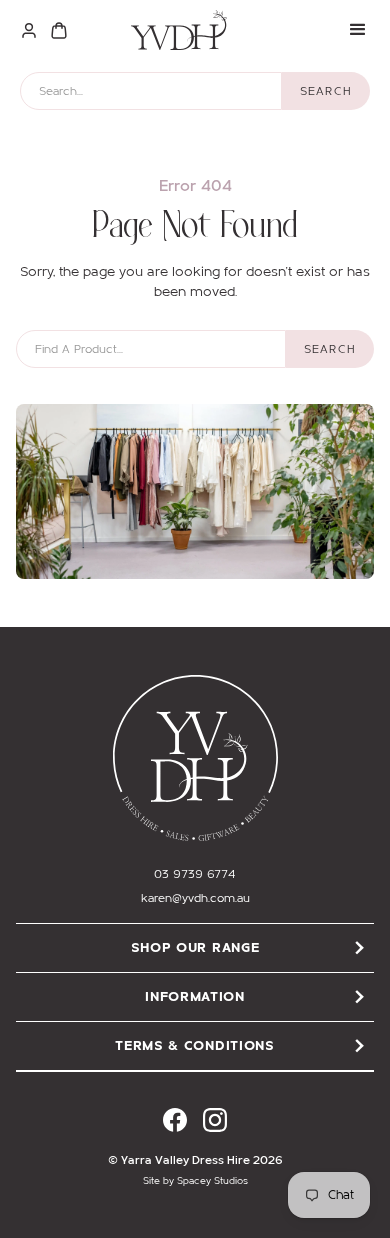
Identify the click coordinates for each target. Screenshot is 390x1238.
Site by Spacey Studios (195, 1181)
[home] (174, 30)
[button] (358, 30)
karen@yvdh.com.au (195, 898)
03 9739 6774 (195, 874)
